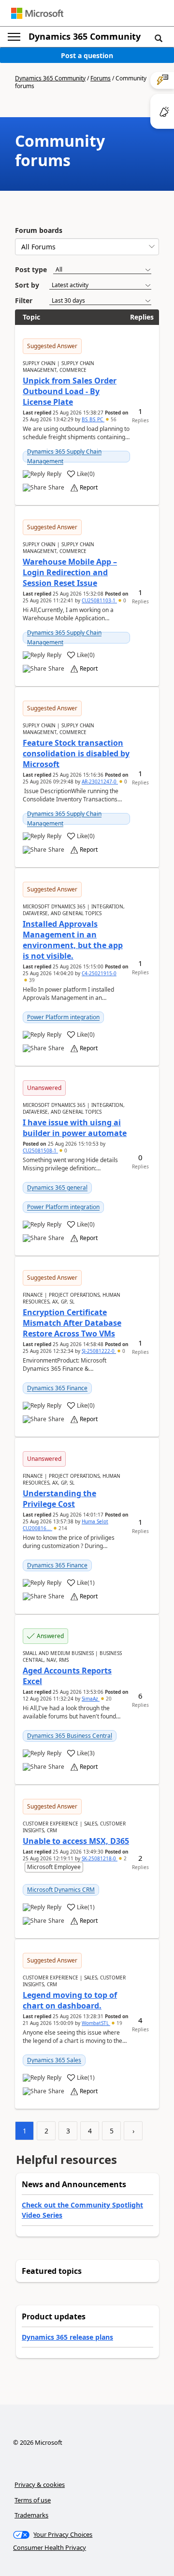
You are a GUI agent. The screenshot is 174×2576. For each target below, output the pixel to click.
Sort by (27, 285)
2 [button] (124, 1858)
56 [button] (113, 419)
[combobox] (87, 247)
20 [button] (108, 1699)
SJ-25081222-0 (99, 1351)
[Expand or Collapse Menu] (14, 37)
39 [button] (31, 980)
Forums (101, 78)
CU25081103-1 (99, 600)
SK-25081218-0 (100, 1858)
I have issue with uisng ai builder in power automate (75, 1128)
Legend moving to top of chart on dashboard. (70, 2000)
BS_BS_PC (93, 419)
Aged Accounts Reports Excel (67, 1676)
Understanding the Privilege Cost (59, 1499)
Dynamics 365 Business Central (70, 1736)
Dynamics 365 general (57, 1188)
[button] (159, 38)
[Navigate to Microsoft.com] (37, 13)
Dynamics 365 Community (85, 36)
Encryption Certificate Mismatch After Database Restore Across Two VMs (72, 1323)
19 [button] (119, 2023)
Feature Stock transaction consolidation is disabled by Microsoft (76, 753)
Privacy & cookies (40, 2484)
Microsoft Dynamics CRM (61, 1890)
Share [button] (56, 488)
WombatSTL (96, 2023)
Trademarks (31, 2515)
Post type (31, 269)
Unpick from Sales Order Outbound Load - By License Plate (70, 391)
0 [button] (124, 600)
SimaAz (91, 1699)
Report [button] (89, 488)
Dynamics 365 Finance (57, 1388)
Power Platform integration (63, 1017)
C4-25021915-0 (99, 973)
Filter (24, 300)
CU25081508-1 (40, 1150)
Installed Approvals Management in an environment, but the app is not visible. (73, 940)
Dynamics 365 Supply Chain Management (64, 456)
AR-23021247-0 (100, 782)
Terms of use (33, 2500)
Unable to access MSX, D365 (76, 1841)
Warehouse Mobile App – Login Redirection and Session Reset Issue (70, 572)
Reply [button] (54, 474)
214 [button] (62, 1528)
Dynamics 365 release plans (67, 2337)
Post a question (87, 55)
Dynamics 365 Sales (54, 2060)
